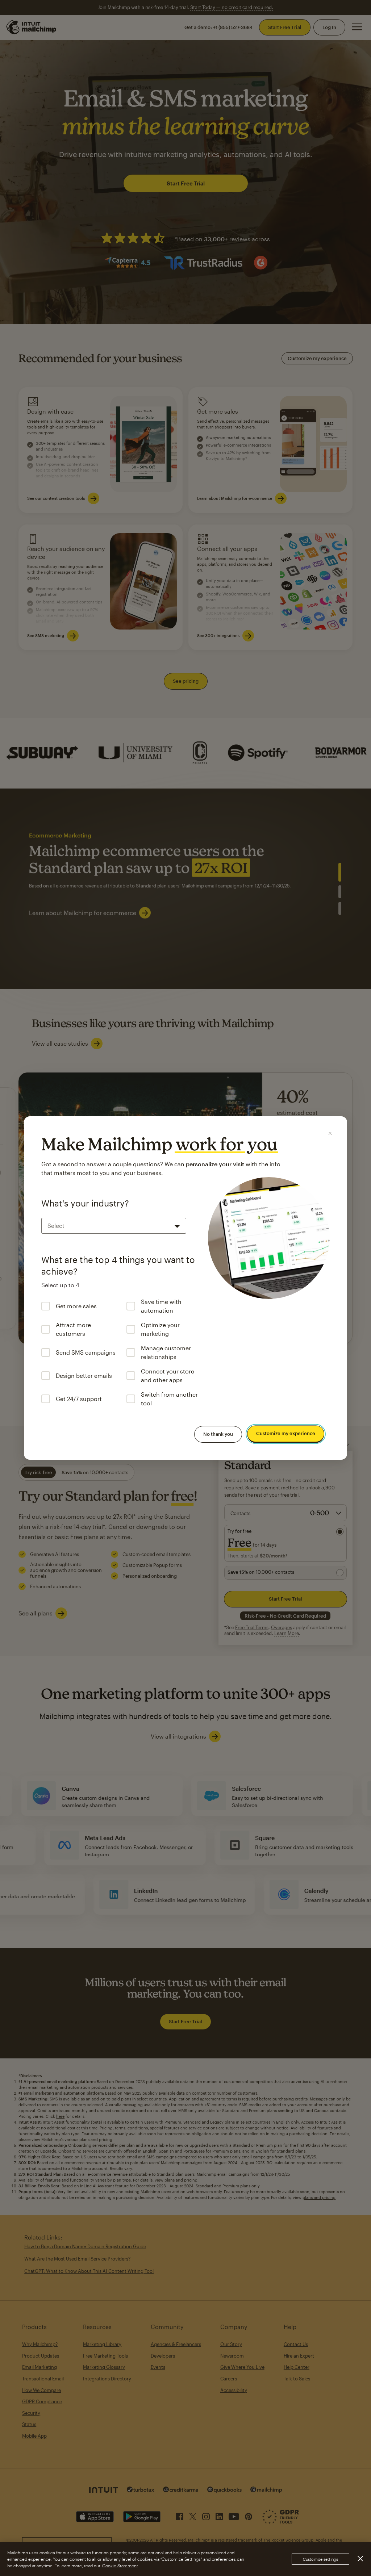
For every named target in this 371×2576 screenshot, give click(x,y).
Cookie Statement (120, 2565)
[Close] (330, 1133)
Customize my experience (286, 1434)
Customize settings (320, 2559)
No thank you (218, 1434)
